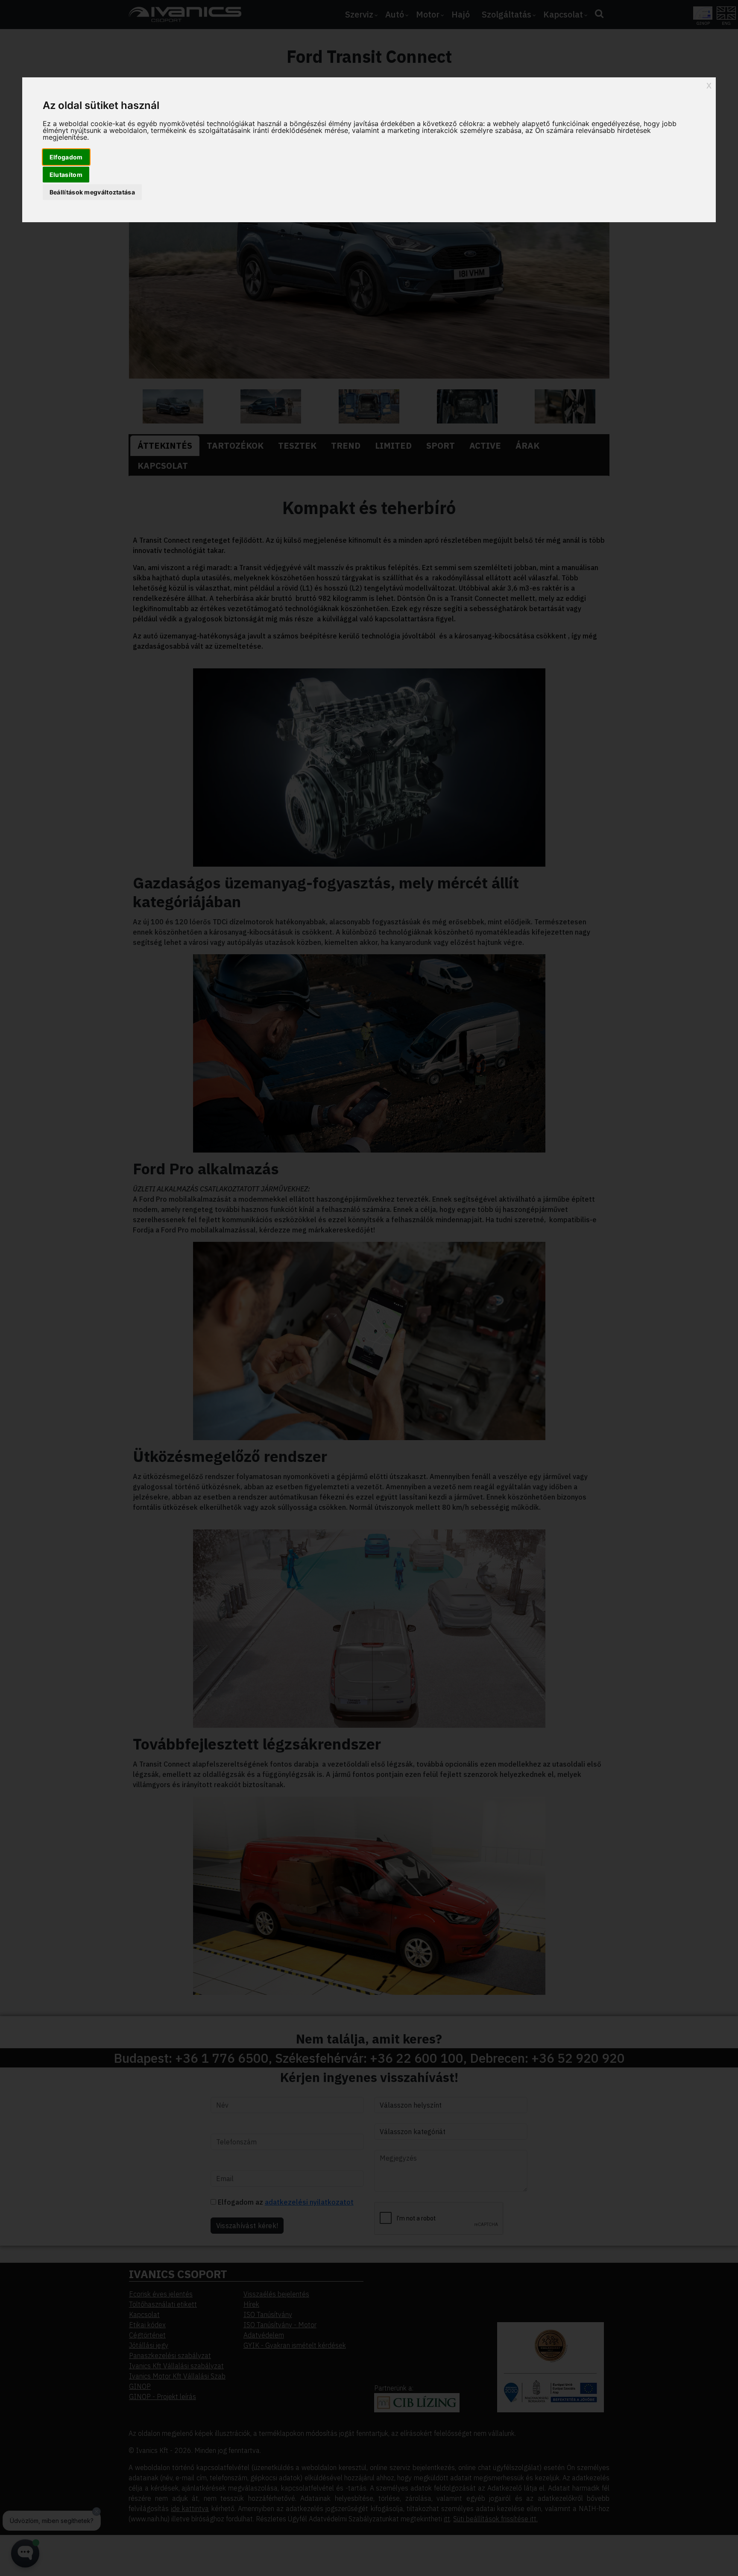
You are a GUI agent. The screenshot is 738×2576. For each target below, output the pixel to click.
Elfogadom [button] (66, 157)
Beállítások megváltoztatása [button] (92, 192)
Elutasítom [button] (66, 175)
